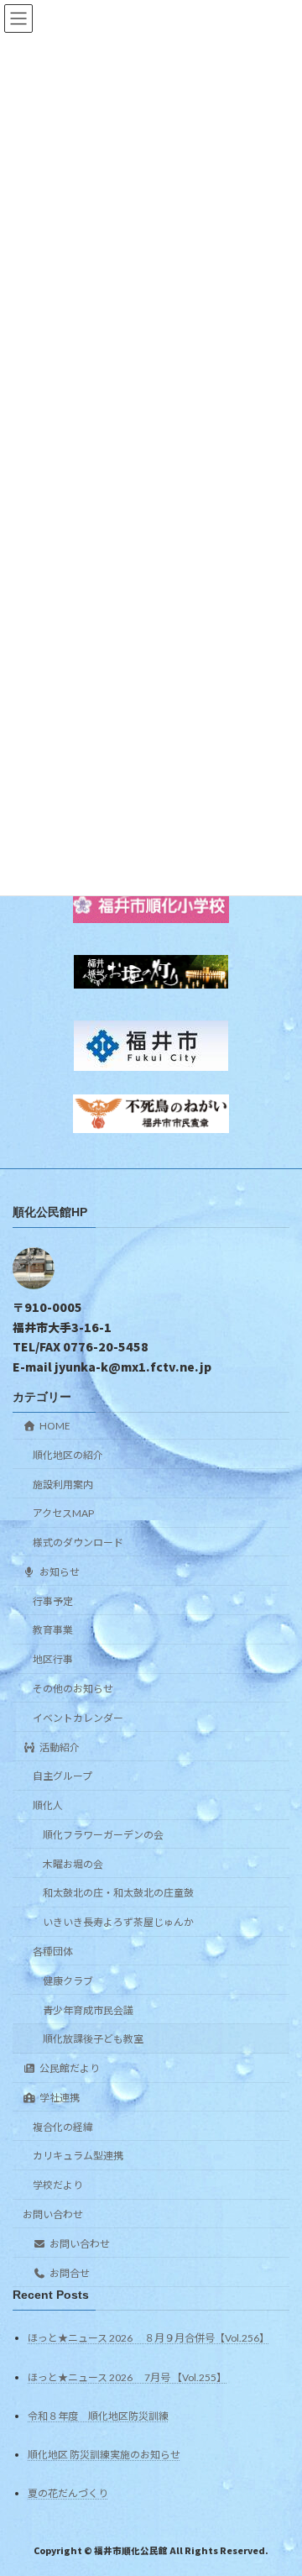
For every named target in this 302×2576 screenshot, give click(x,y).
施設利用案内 (63, 1485)
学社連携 (60, 2098)
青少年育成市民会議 (88, 2010)
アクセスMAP (63, 1513)
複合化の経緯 (63, 2127)
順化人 (48, 1805)
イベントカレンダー (78, 1718)
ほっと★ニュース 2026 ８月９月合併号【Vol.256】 (148, 2338)
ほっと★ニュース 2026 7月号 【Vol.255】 (127, 2377)
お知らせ (60, 1572)
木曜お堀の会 (73, 1864)
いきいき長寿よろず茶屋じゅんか (118, 1922)
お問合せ (70, 2273)
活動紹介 (60, 1747)
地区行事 (53, 1659)
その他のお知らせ (73, 1689)
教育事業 (53, 1631)
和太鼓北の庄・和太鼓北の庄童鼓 (118, 1894)
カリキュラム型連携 (78, 2156)
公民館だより (70, 2068)
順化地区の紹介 (68, 1455)
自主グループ (62, 1776)
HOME (55, 1426)
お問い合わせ (53, 2214)
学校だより (58, 2185)
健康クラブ (68, 1981)
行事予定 (53, 1601)
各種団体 (53, 1952)
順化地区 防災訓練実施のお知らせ (104, 2455)
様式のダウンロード (78, 1542)
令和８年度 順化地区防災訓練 (98, 2416)
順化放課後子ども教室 (93, 2039)
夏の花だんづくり (68, 2493)
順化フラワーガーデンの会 (103, 1835)
